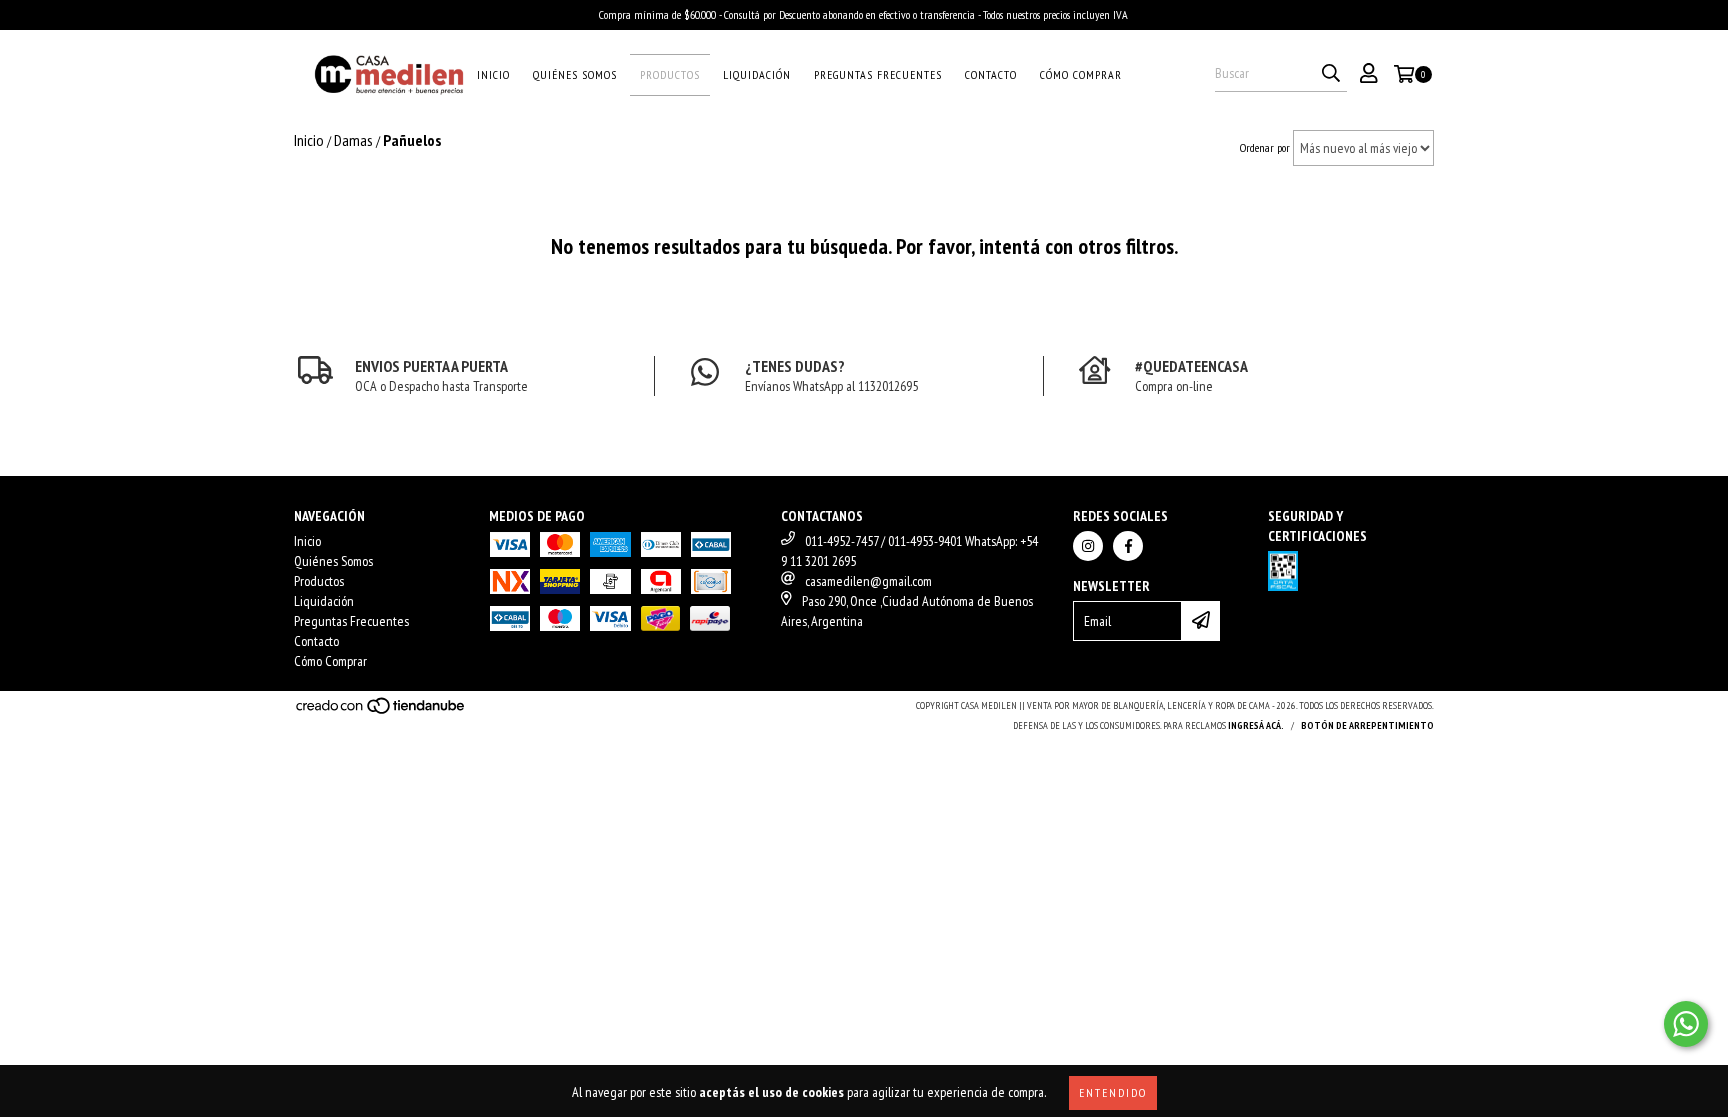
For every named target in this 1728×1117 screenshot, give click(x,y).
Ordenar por (1265, 147)
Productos (670, 74)
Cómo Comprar (1081, 74)
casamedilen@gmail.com (868, 581)
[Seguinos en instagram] (1088, 546)
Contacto (991, 74)
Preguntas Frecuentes (878, 74)
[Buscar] (1331, 74)
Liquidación (757, 74)
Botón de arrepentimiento (1367, 725)
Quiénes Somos (575, 74)
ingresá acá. (1256, 725)
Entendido (1113, 1092)
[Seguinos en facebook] (1128, 546)
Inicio (493, 74)
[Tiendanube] (381, 711)
